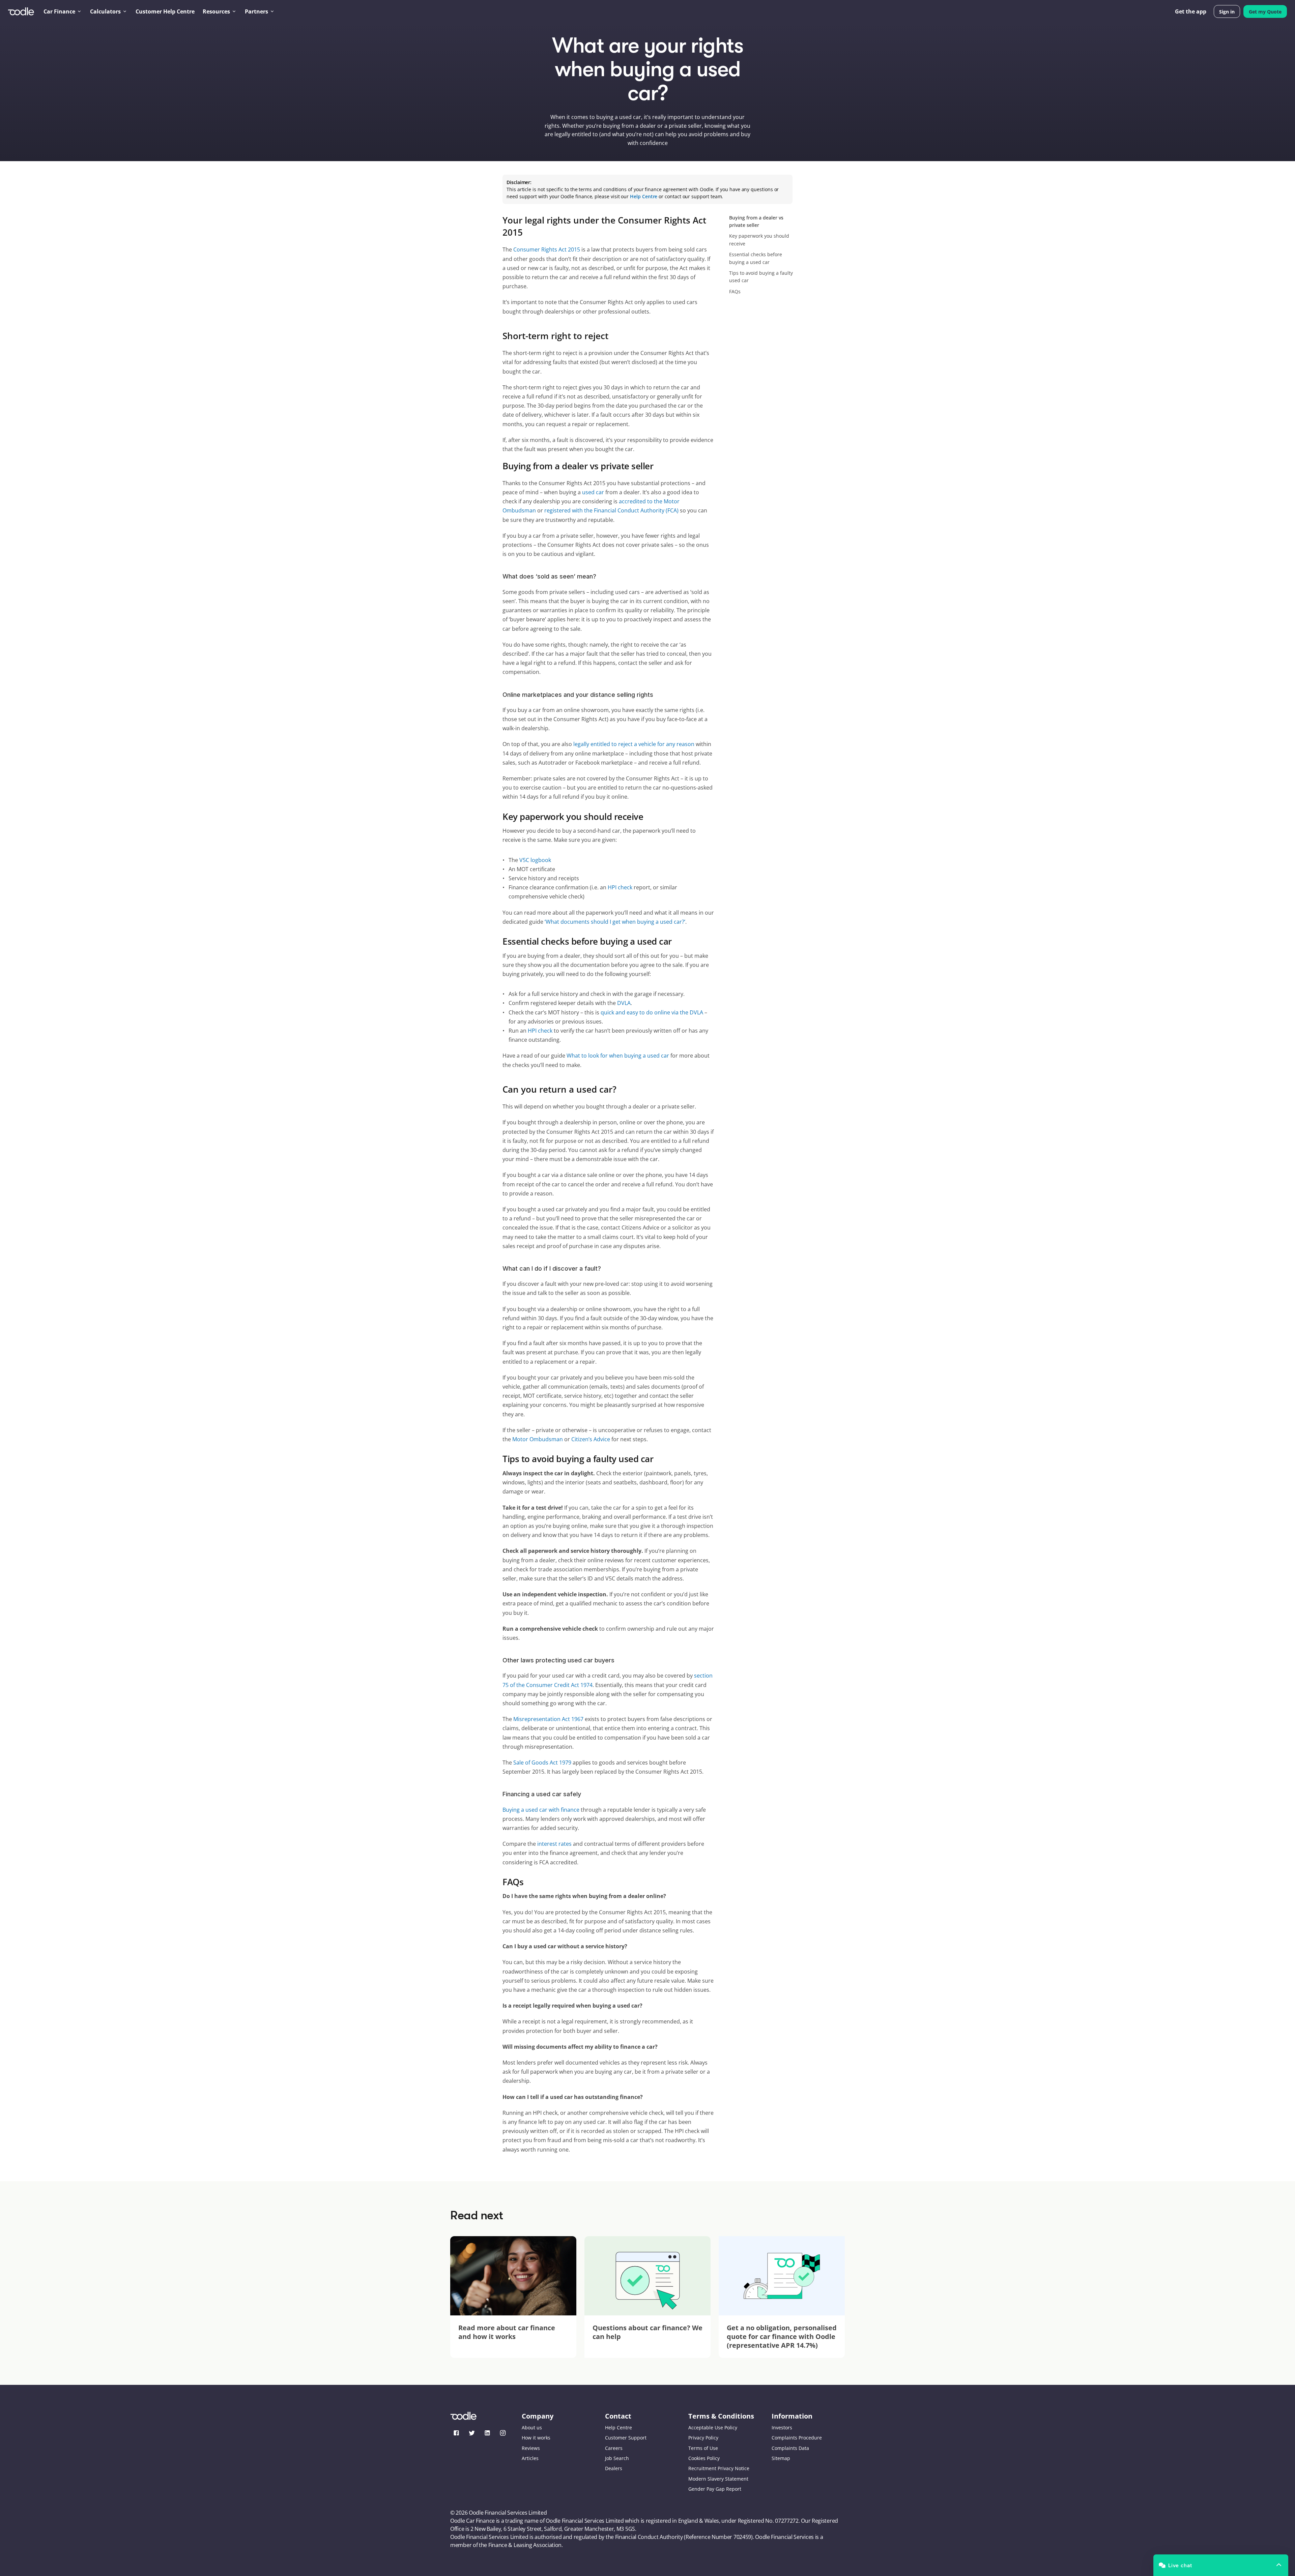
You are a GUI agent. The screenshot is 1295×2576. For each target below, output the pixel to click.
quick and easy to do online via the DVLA (652, 1012)
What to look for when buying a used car (618, 1056)
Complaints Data (790, 2448)
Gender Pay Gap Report (715, 2489)
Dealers (614, 2468)
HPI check (620, 887)
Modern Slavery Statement (718, 2479)
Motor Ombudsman (538, 1439)
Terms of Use (703, 2448)
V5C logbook (535, 860)
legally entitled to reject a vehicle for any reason (634, 744)
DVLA (624, 1003)
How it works (536, 2438)
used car (593, 492)
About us (532, 2427)
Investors (782, 2427)
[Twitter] (472, 2433)
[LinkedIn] (487, 2433)
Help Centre (618, 2427)
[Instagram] (503, 2433)
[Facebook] (456, 2433)
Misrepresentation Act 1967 (548, 1719)
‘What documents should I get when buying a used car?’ (615, 922)
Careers (614, 2448)
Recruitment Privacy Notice (719, 2468)
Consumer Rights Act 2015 (547, 249)
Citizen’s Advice (591, 1439)
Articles (530, 2458)
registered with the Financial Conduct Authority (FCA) (611, 510)
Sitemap (781, 2458)
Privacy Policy (703, 2438)
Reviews (531, 2448)
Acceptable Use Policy (713, 2427)
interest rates (554, 1844)
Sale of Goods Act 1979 (542, 1763)
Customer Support (626, 2438)
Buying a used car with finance (541, 1810)
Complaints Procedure (797, 2438)
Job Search (617, 2458)
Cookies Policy (704, 2458)
